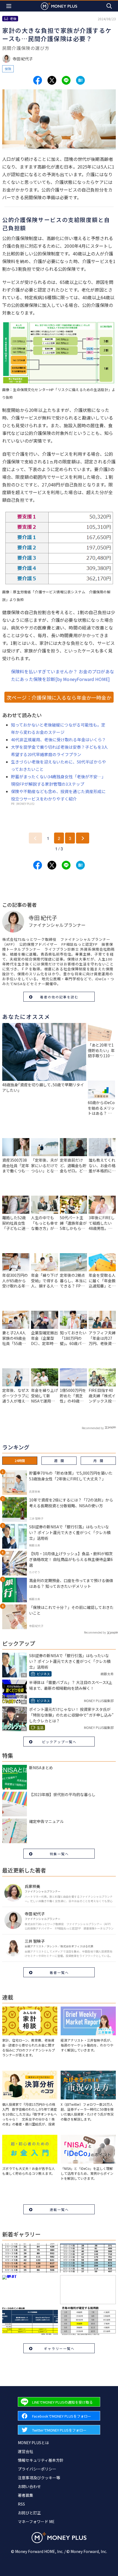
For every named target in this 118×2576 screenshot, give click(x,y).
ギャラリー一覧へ (59, 2348)
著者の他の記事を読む (59, 997)
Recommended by (93, 1428)
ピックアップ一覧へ (59, 1742)
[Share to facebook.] (38, 80)
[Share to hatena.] (80, 80)
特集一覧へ (59, 1854)
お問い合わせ (29, 2486)
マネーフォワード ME (36, 2521)
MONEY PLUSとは (33, 2443)
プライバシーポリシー (37, 2469)
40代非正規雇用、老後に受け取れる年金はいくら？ (58, 740)
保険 (8, 69)
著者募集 (26, 2495)
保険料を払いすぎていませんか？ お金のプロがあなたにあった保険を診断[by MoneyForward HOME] (63, 675)
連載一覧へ (59, 2209)
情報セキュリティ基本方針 (41, 2460)
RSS (21, 2504)
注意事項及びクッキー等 (39, 2478)
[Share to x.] (52, 80)
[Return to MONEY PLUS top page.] (59, 6)
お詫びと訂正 (29, 2513)
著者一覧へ (59, 1972)
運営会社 (26, 2451)
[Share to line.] (66, 80)
